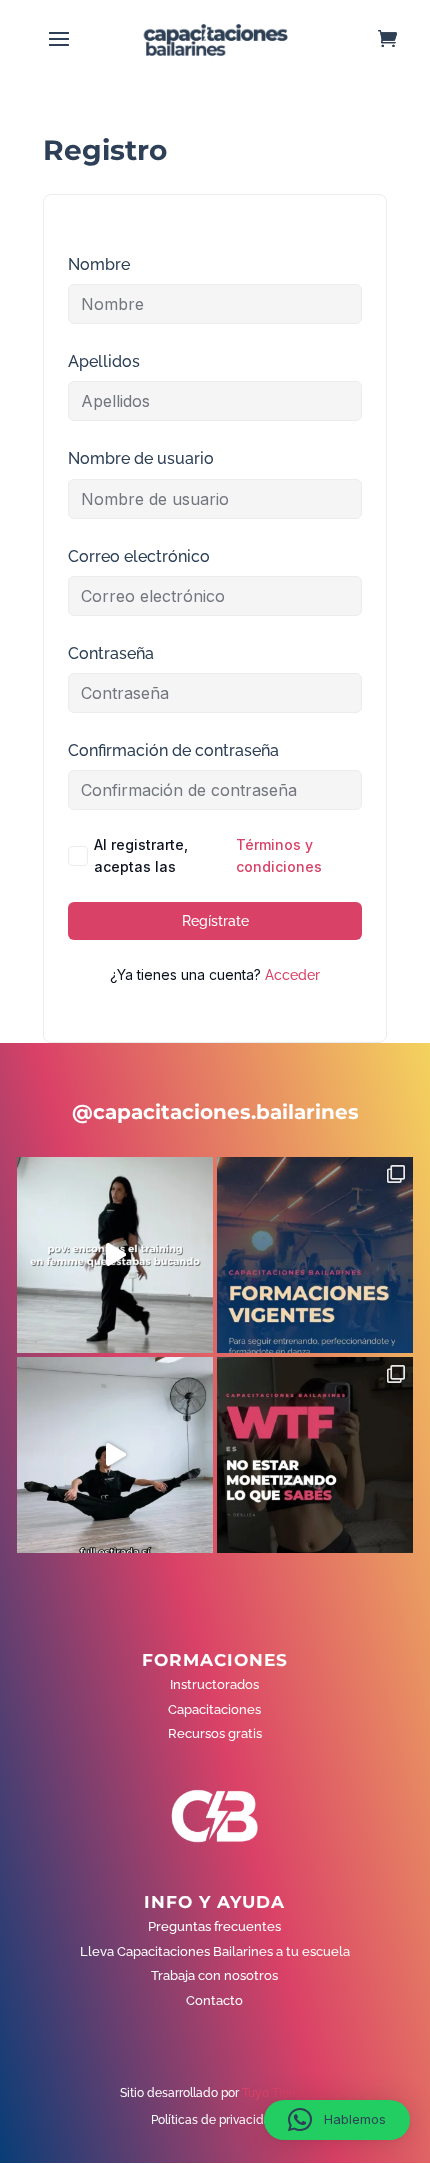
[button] (337, 2120)
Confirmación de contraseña (173, 750)
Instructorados (214, 1684)
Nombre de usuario (141, 458)
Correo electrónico (139, 556)
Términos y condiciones (279, 855)
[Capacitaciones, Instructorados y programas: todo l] (315, 1255)
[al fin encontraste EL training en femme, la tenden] (115, 1255)
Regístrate (215, 921)
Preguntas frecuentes (214, 1926)
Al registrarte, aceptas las (208, 855)
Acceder (292, 975)
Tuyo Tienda (276, 2093)
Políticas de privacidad (215, 2120)
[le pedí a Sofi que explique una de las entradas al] (115, 1455)
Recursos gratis (215, 1733)
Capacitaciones (214, 1709)
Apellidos (104, 361)
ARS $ (384, 363)
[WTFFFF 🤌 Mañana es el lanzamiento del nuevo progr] (315, 1455)
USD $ (384, 321)
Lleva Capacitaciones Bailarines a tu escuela (215, 1951)
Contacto (214, 2000)
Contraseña (111, 653)
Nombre (99, 264)
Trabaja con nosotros (214, 1975)
